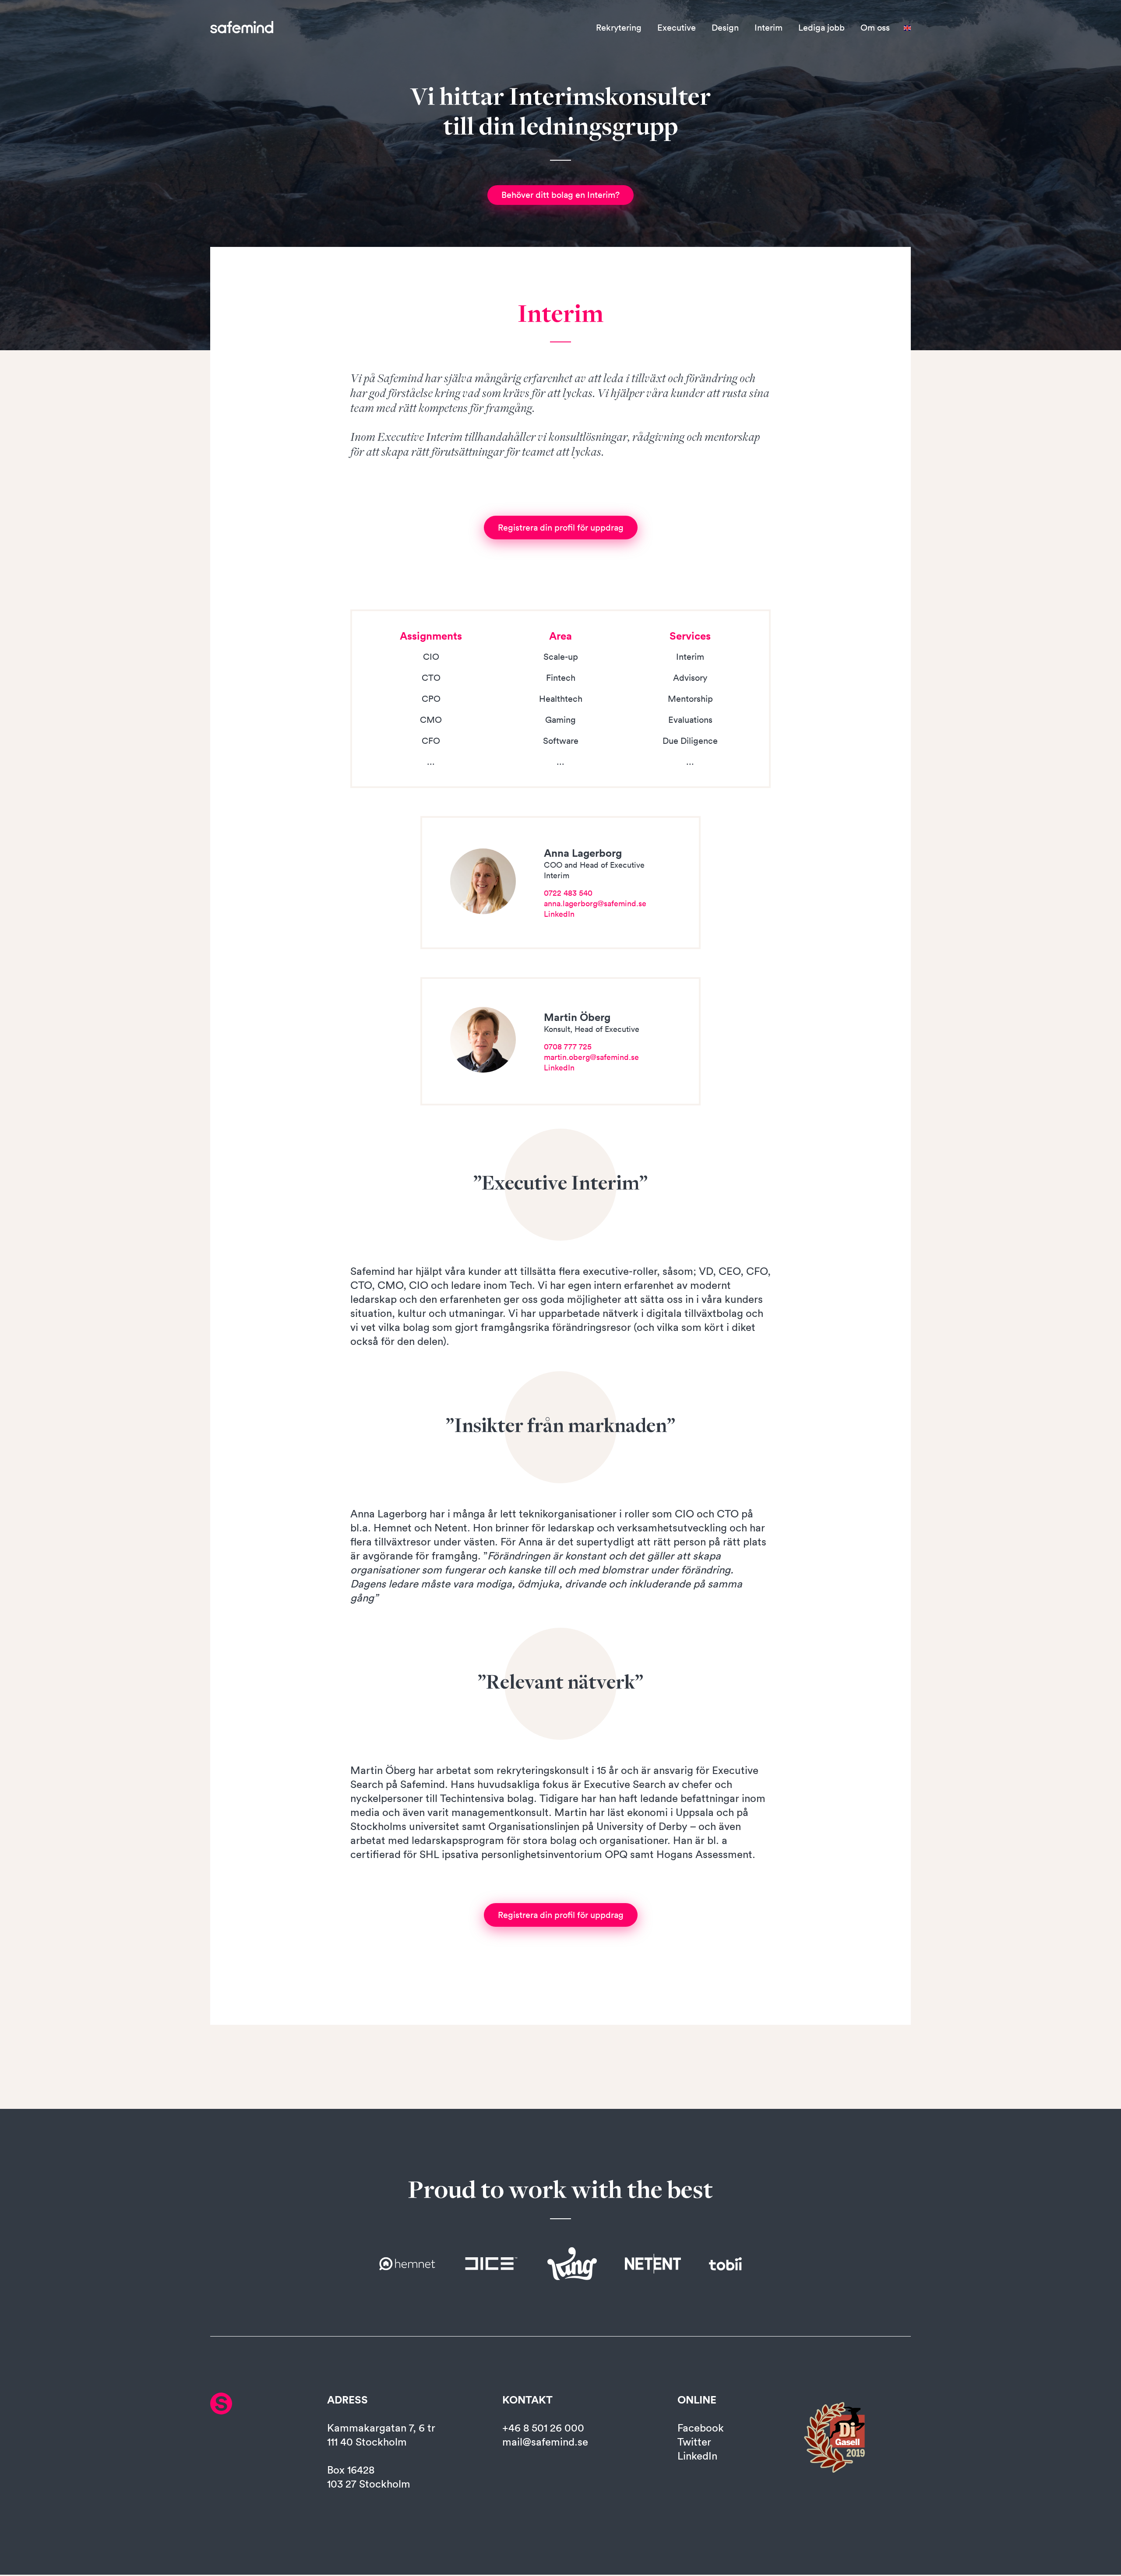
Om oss (875, 28)
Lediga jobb (821, 28)
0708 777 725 (568, 1047)
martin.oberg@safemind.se (591, 1057)
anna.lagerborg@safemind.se (595, 903)
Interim (768, 28)
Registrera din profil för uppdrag (561, 528)
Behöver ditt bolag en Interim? (560, 195)
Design (725, 28)
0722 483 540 (568, 893)
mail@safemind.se (545, 2442)
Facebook (701, 2428)
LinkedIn (559, 914)
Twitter (694, 2442)
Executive (677, 28)
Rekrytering (619, 28)
